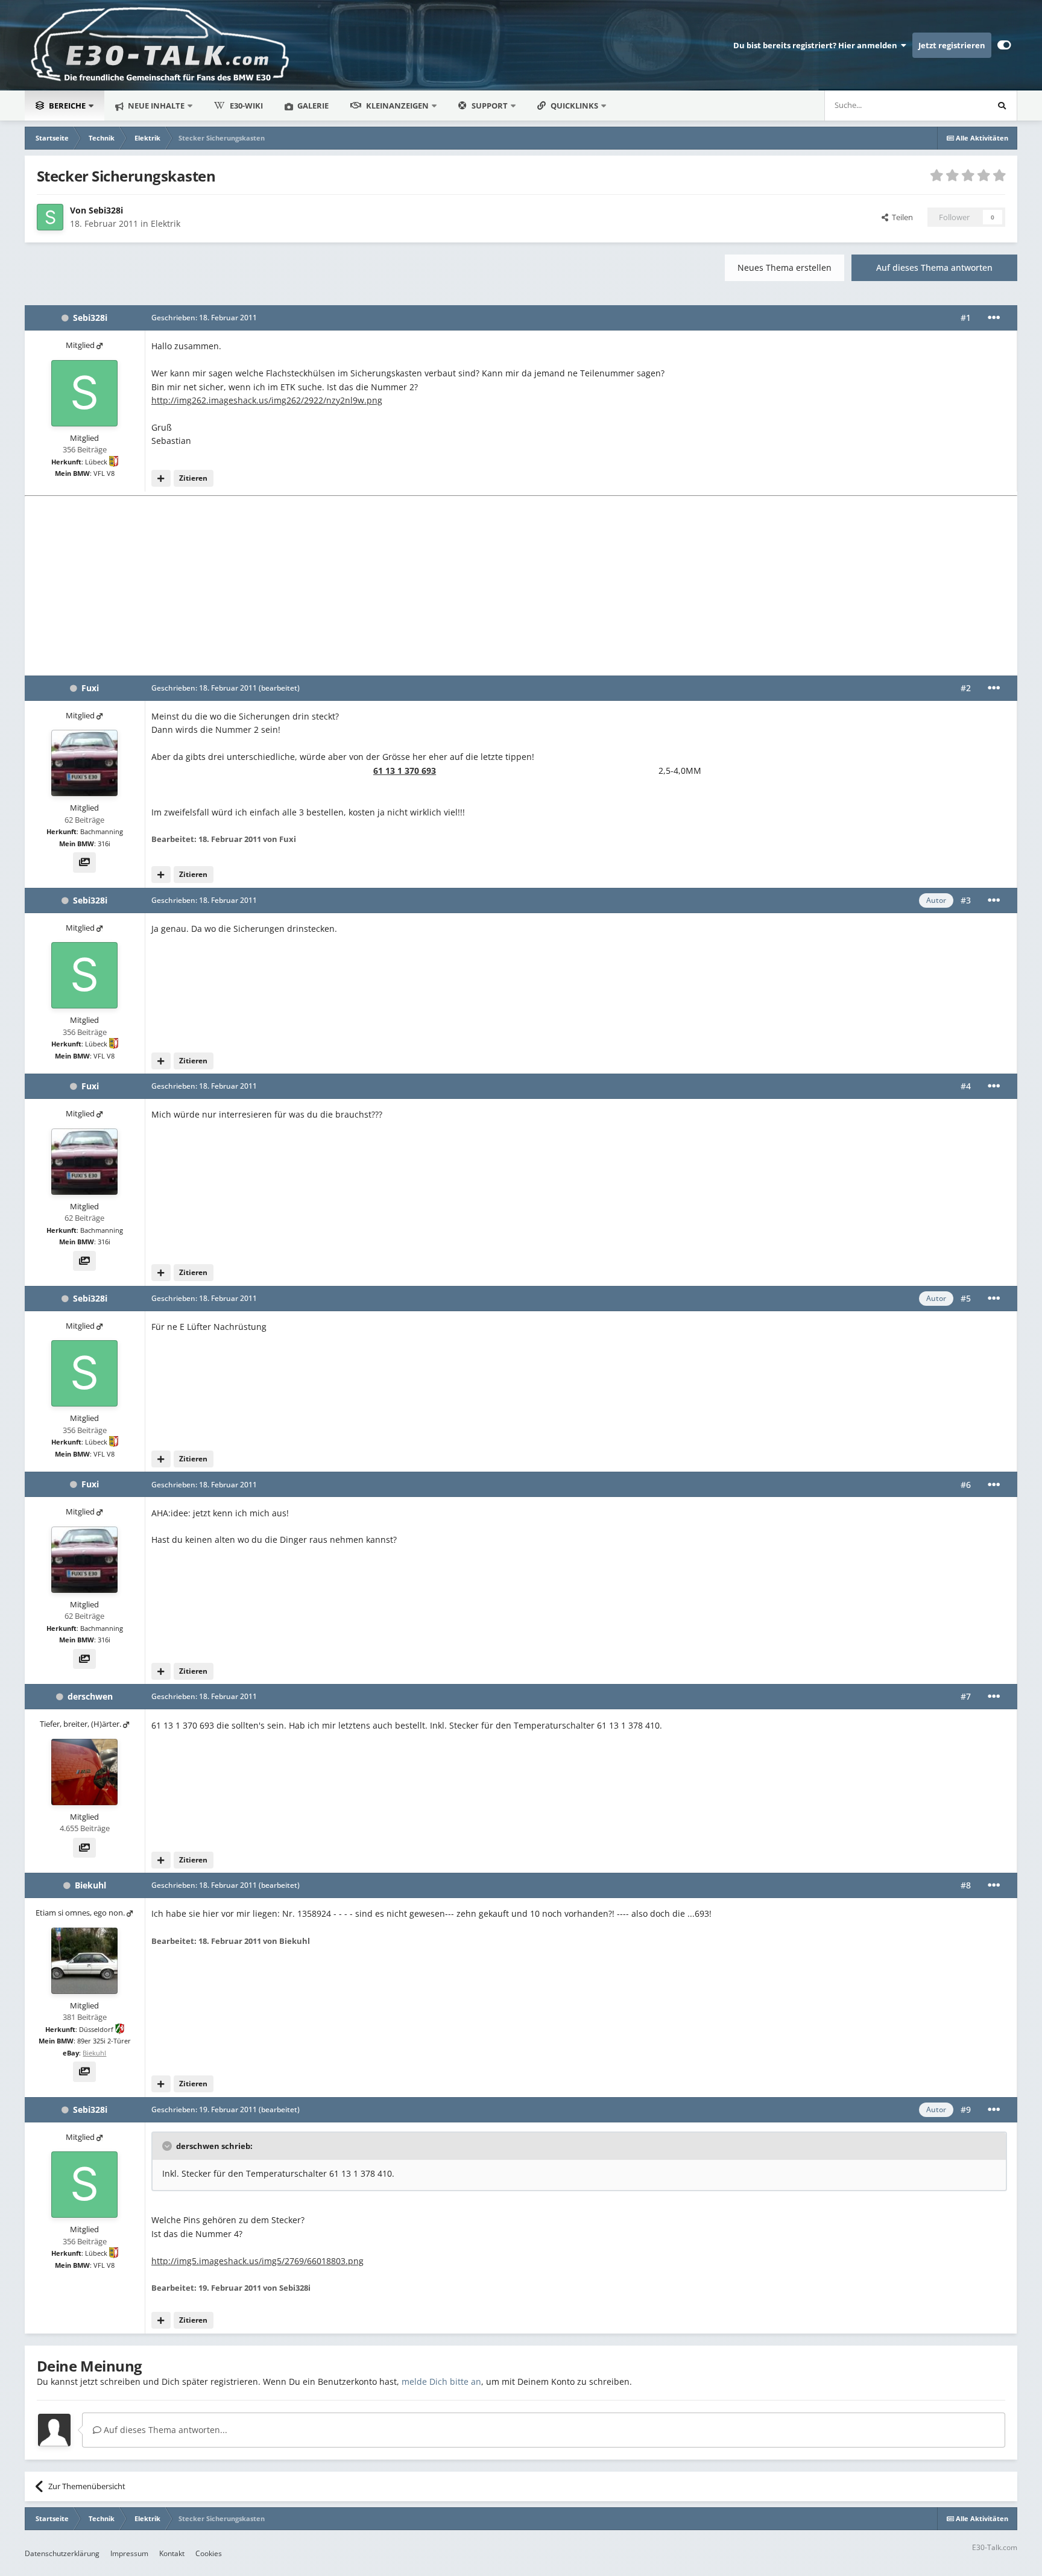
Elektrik (166, 223)
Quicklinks (575, 106)
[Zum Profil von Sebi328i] (50, 217)
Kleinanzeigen (397, 106)
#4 (966, 1086)
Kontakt (172, 2553)
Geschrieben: (204, 318)
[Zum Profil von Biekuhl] (84, 1961)
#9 (966, 2109)
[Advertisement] (521, 585)
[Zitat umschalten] (168, 2146)
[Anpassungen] (1004, 45)
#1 (966, 318)
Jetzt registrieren (952, 45)
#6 (966, 1485)
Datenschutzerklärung (62, 2553)
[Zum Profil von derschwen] (84, 1772)
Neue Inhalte (155, 106)
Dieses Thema (946, 105)
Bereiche (67, 106)
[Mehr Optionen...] (994, 318)
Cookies (209, 2553)
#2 (966, 688)
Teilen (901, 217)
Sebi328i (106, 210)
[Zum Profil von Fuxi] (84, 763)
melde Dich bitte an (441, 2381)
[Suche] (1002, 106)
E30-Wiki (246, 106)
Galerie (312, 106)
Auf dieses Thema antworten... (164, 2430)
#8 (966, 1885)
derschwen (90, 1696)
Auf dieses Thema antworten (934, 267)
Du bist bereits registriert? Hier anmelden (817, 45)
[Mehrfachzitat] (161, 478)
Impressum (129, 2553)
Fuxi (90, 688)
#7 (966, 1696)
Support (490, 106)
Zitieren (193, 478)
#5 (966, 1298)
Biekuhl (90, 1885)
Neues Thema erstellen (785, 267)
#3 (966, 900)
